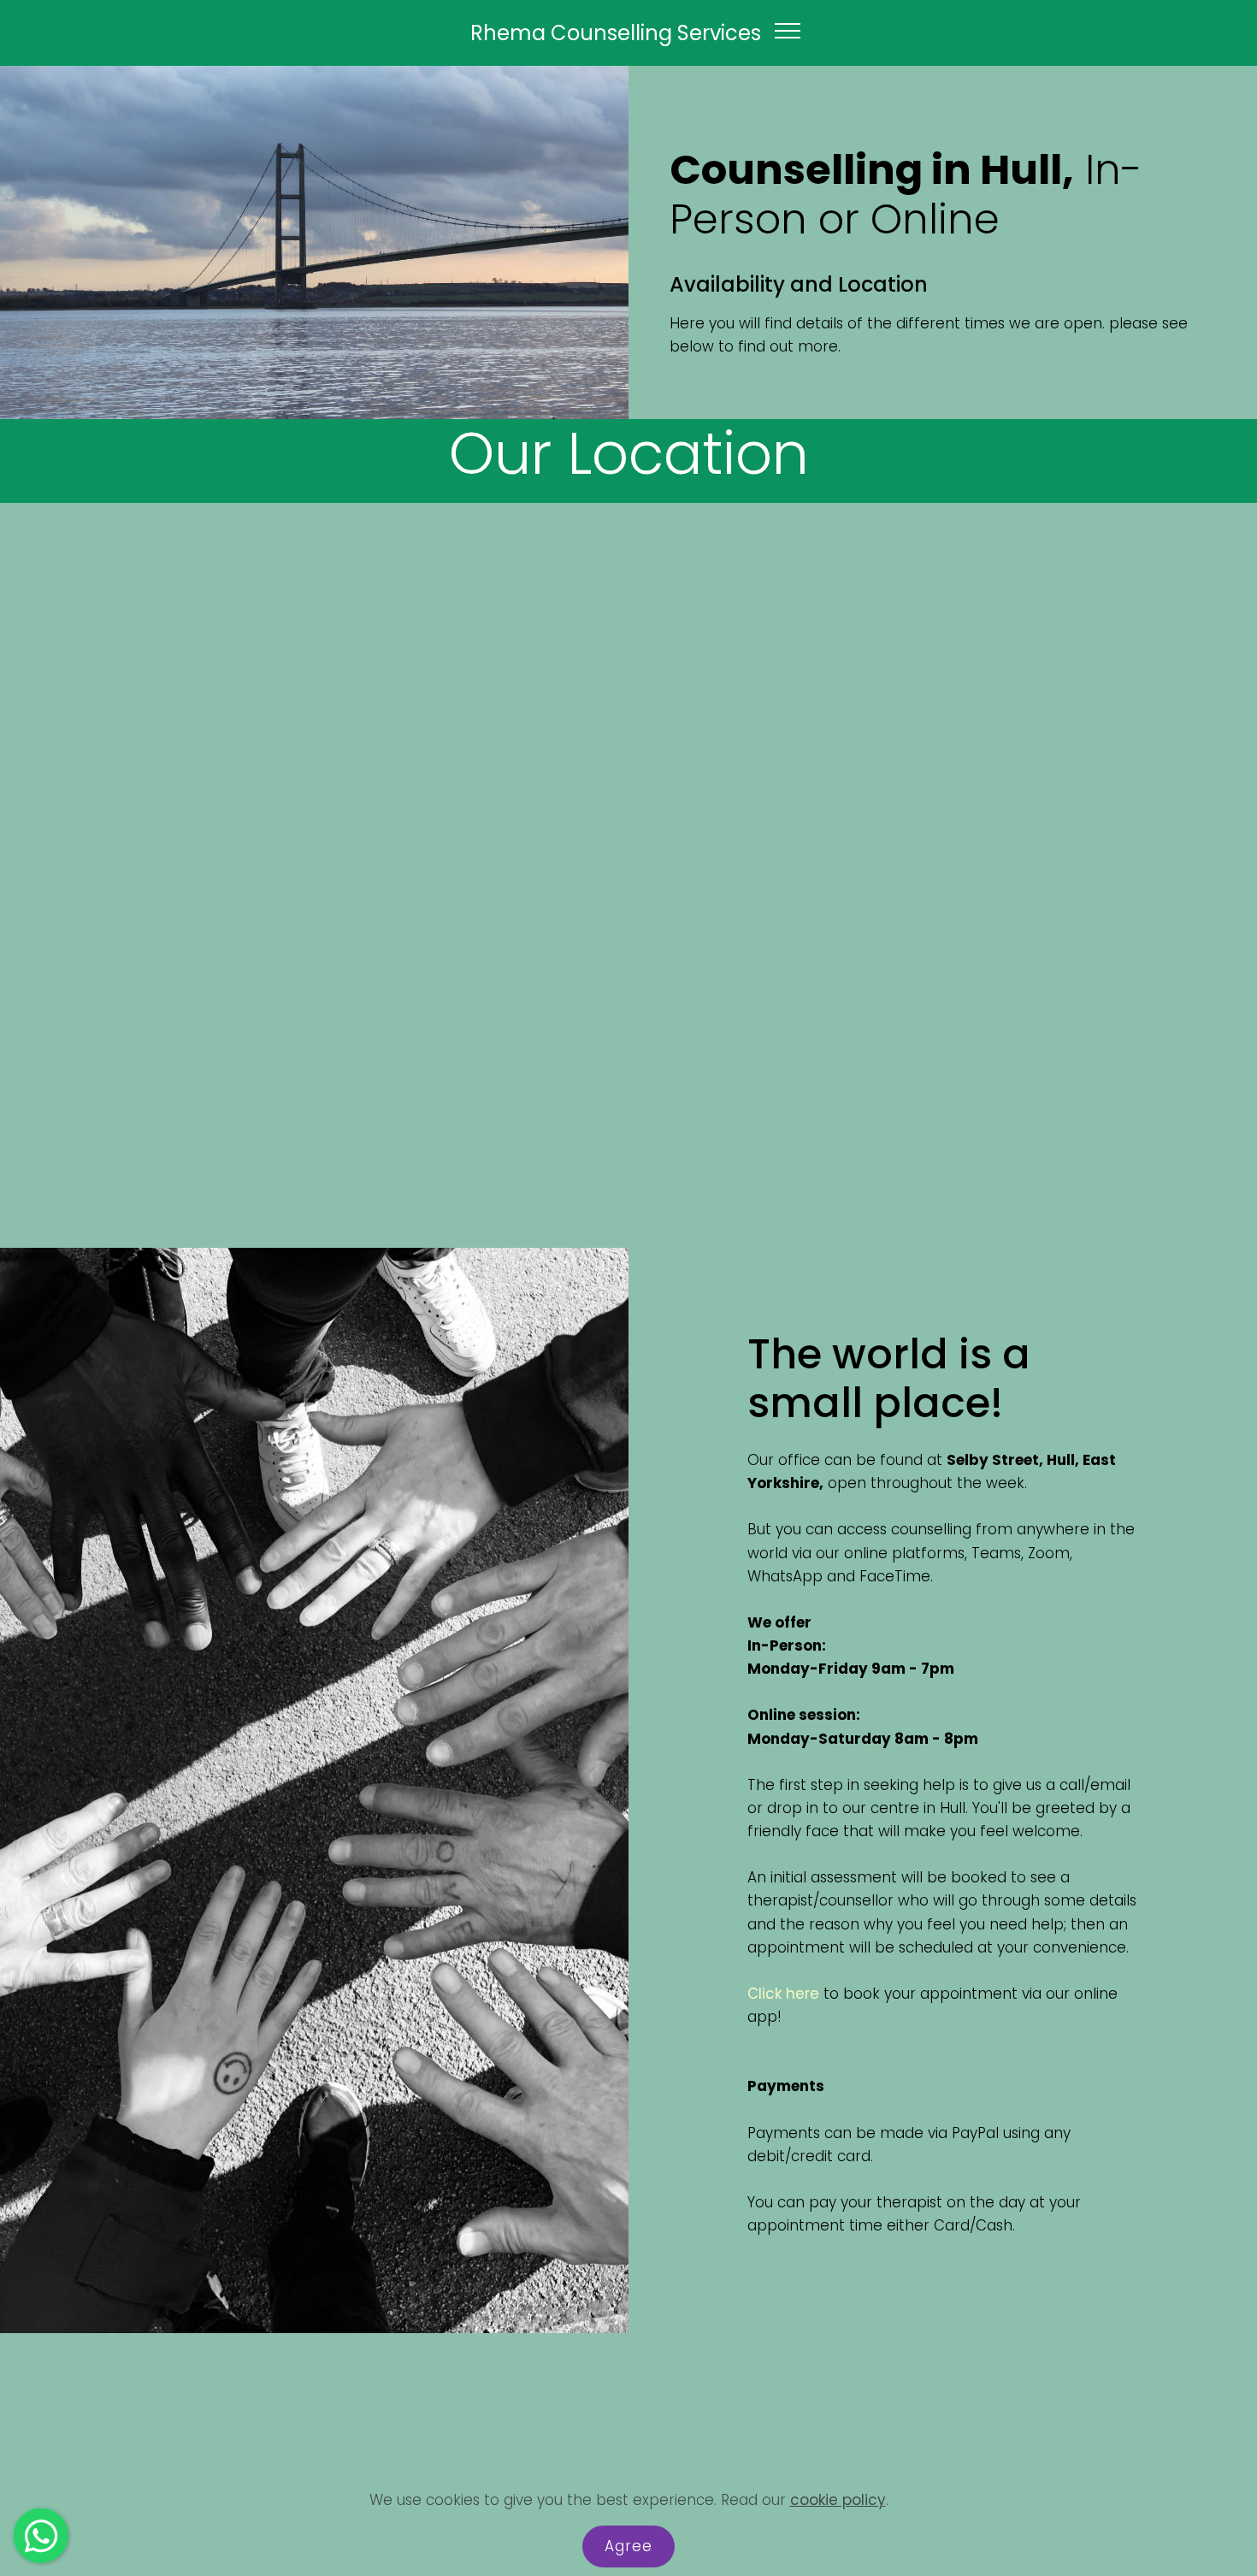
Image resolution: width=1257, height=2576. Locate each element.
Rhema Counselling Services (616, 33)
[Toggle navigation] (788, 30)
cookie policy (838, 2500)
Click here (783, 1994)
